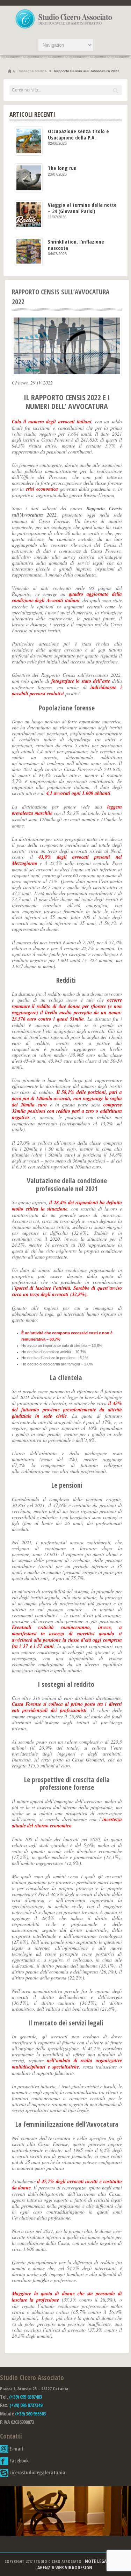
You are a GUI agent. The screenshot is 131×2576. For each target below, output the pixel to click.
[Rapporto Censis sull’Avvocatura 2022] (67, 346)
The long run (62, 168)
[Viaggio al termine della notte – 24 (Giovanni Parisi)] (29, 215)
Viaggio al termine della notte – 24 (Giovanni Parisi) (82, 208)
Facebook (19, 2461)
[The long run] (29, 178)
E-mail (16, 2449)
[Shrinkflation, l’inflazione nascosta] (29, 251)
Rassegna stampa (32, 71)
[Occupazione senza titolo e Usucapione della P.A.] (29, 141)
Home (10, 71)
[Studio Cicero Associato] (64, 28)
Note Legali (97, 2561)
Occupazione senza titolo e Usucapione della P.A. (78, 134)
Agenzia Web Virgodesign (65, 2567)
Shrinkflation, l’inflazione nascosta (76, 244)
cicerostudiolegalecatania (37, 2472)
